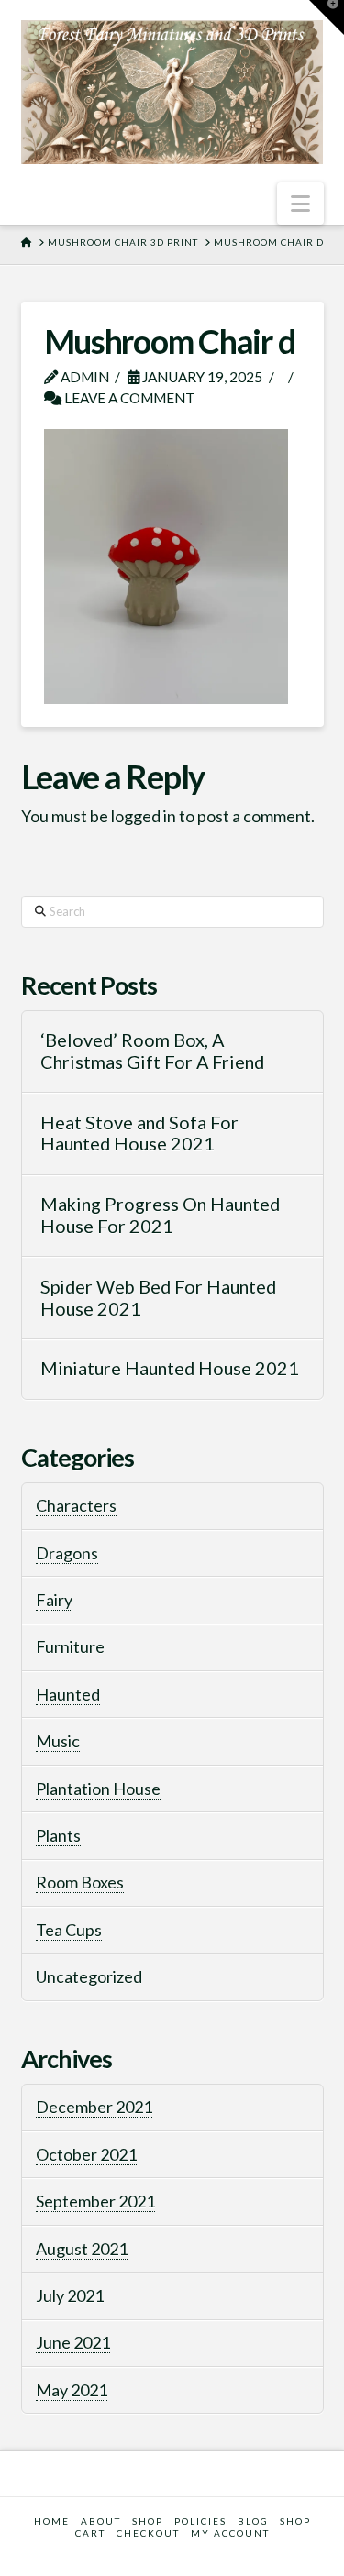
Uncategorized (89, 1976)
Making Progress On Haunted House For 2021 (160, 1215)
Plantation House (98, 1789)
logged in (144, 816)
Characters (76, 1505)
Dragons (67, 1553)
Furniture (70, 1646)
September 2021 (95, 2201)
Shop (295, 2521)
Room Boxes (80, 1882)
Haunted (68, 1694)
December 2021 (94, 2107)
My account (230, 2533)
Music (58, 1741)
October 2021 (86, 2154)
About (101, 2521)
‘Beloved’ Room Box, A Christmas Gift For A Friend (152, 1051)
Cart (90, 2533)
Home (52, 2521)
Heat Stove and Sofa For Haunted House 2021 (139, 1134)
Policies (200, 2521)
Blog (253, 2521)
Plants (58, 1835)
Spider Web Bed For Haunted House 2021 (158, 1298)
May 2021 (72, 2390)
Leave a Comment (128, 398)
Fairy (54, 1600)
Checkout (148, 2533)
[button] (300, 204)
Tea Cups (69, 1930)
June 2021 (73, 2342)
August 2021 (82, 2249)
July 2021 (70, 2295)
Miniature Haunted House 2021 (170, 1368)
